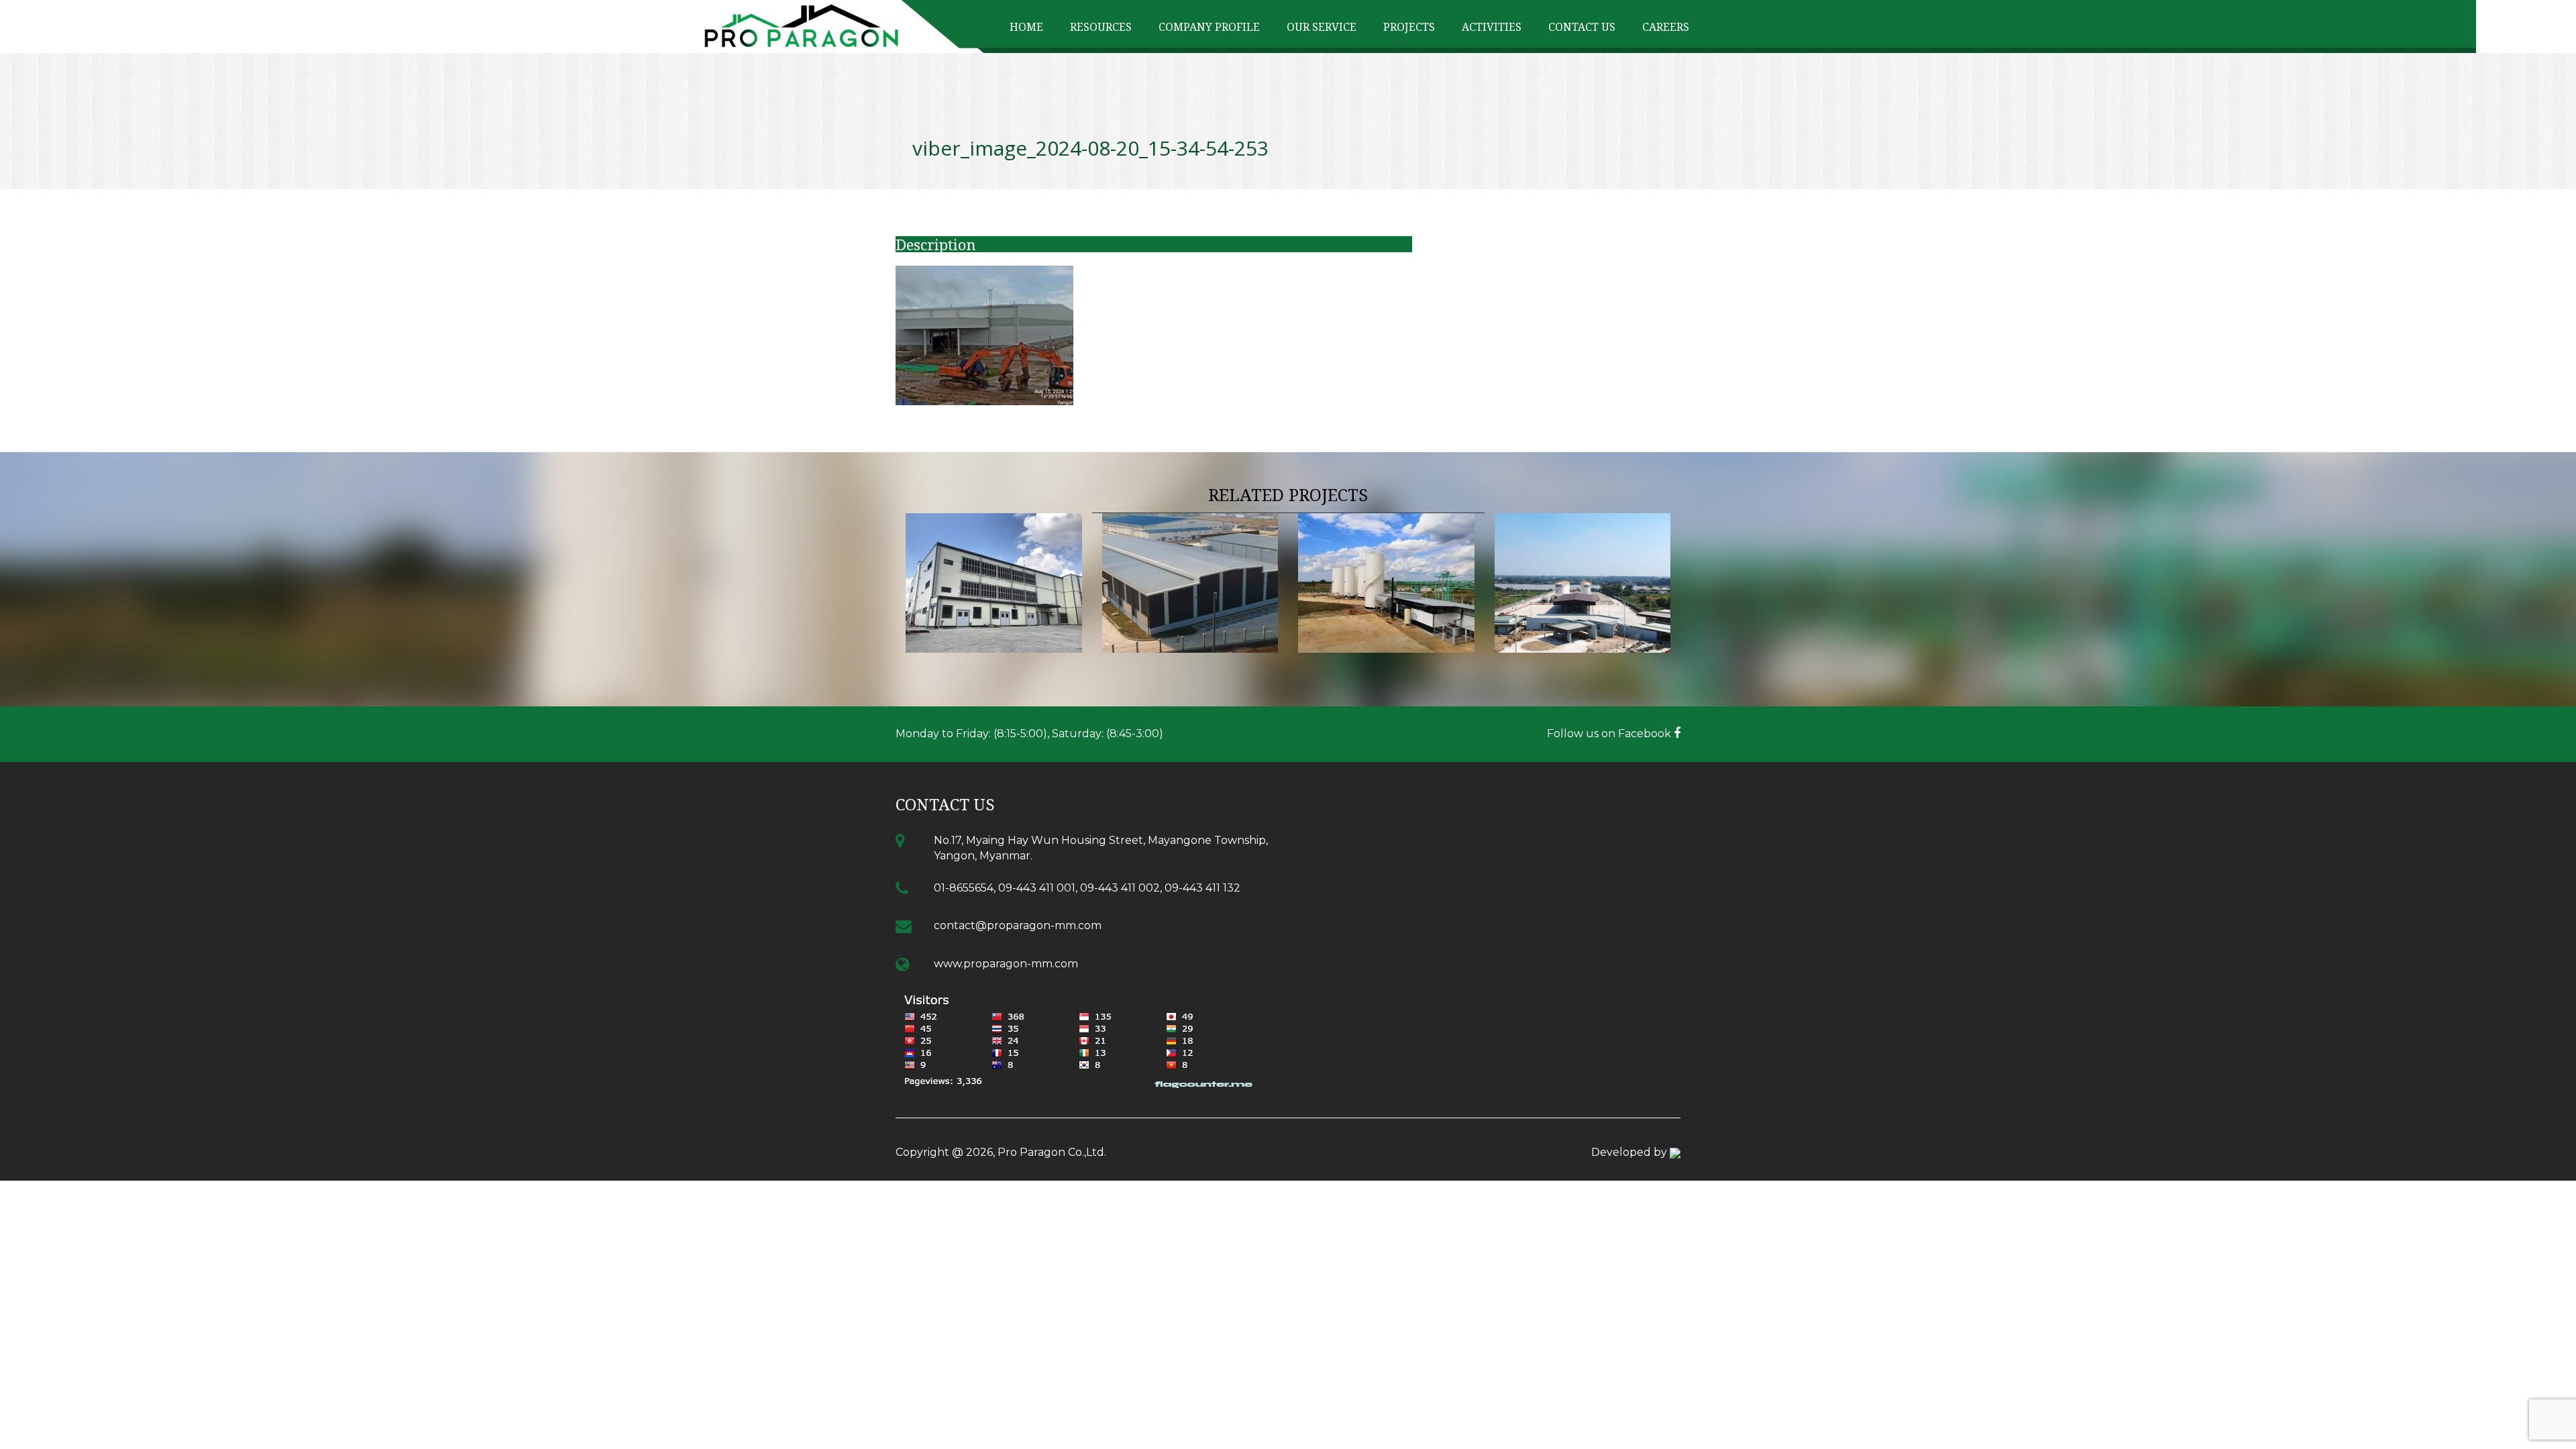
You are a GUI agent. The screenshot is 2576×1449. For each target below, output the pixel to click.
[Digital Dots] (1675, 1152)
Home (1026, 27)
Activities (1492, 27)
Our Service (1322, 27)
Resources (1101, 27)
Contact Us (1582, 27)
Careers (1666, 27)
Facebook (1646, 734)
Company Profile (1209, 27)
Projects (1409, 27)
